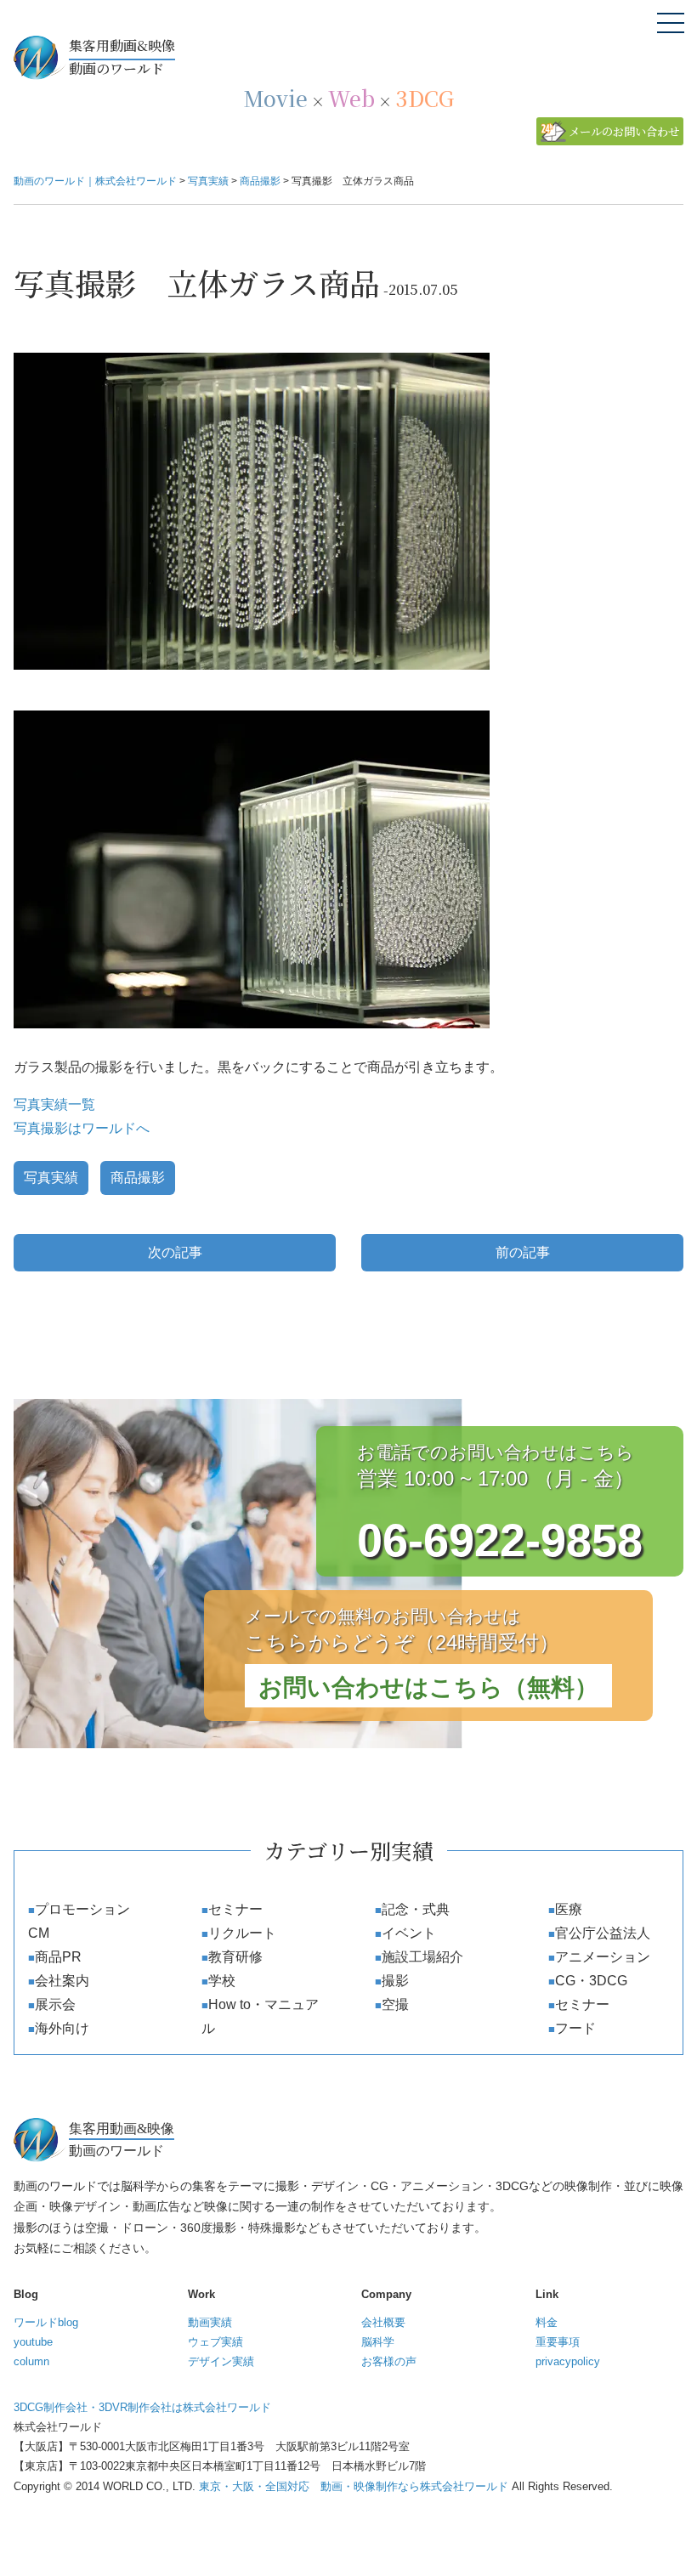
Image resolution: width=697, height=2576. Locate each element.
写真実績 (51, 1178)
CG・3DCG (591, 1981)
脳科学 (378, 2342)
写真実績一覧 (54, 1104)
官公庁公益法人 (603, 1933)
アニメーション (603, 1957)
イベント (409, 1933)
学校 (222, 1981)
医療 (569, 1909)
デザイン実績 (221, 2361)
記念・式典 (416, 1909)
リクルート (242, 1933)
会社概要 (383, 2322)
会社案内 (62, 1981)
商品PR (58, 1957)
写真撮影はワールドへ (82, 1128)
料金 (547, 2322)
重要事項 (558, 2342)
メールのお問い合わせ (624, 131)
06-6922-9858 (500, 1540)
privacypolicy (568, 2361)
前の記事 (523, 1252)
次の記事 (175, 1252)
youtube (33, 2342)
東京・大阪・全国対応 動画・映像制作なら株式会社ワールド (354, 2486)
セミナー (235, 1909)
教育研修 (235, 1957)
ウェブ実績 (215, 2342)
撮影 (395, 1981)
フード (575, 2028)
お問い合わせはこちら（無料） (428, 1687)
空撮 (395, 2004)
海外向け (62, 2028)
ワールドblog (46, 2322)
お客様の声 (389, 2361)
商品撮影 (138, 1178)
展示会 (55, 2004)
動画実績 (210, 2322)
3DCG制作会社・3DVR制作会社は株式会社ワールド (142, 2407)
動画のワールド (122, 57)
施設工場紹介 (422, 1957)
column (31, 2361)
